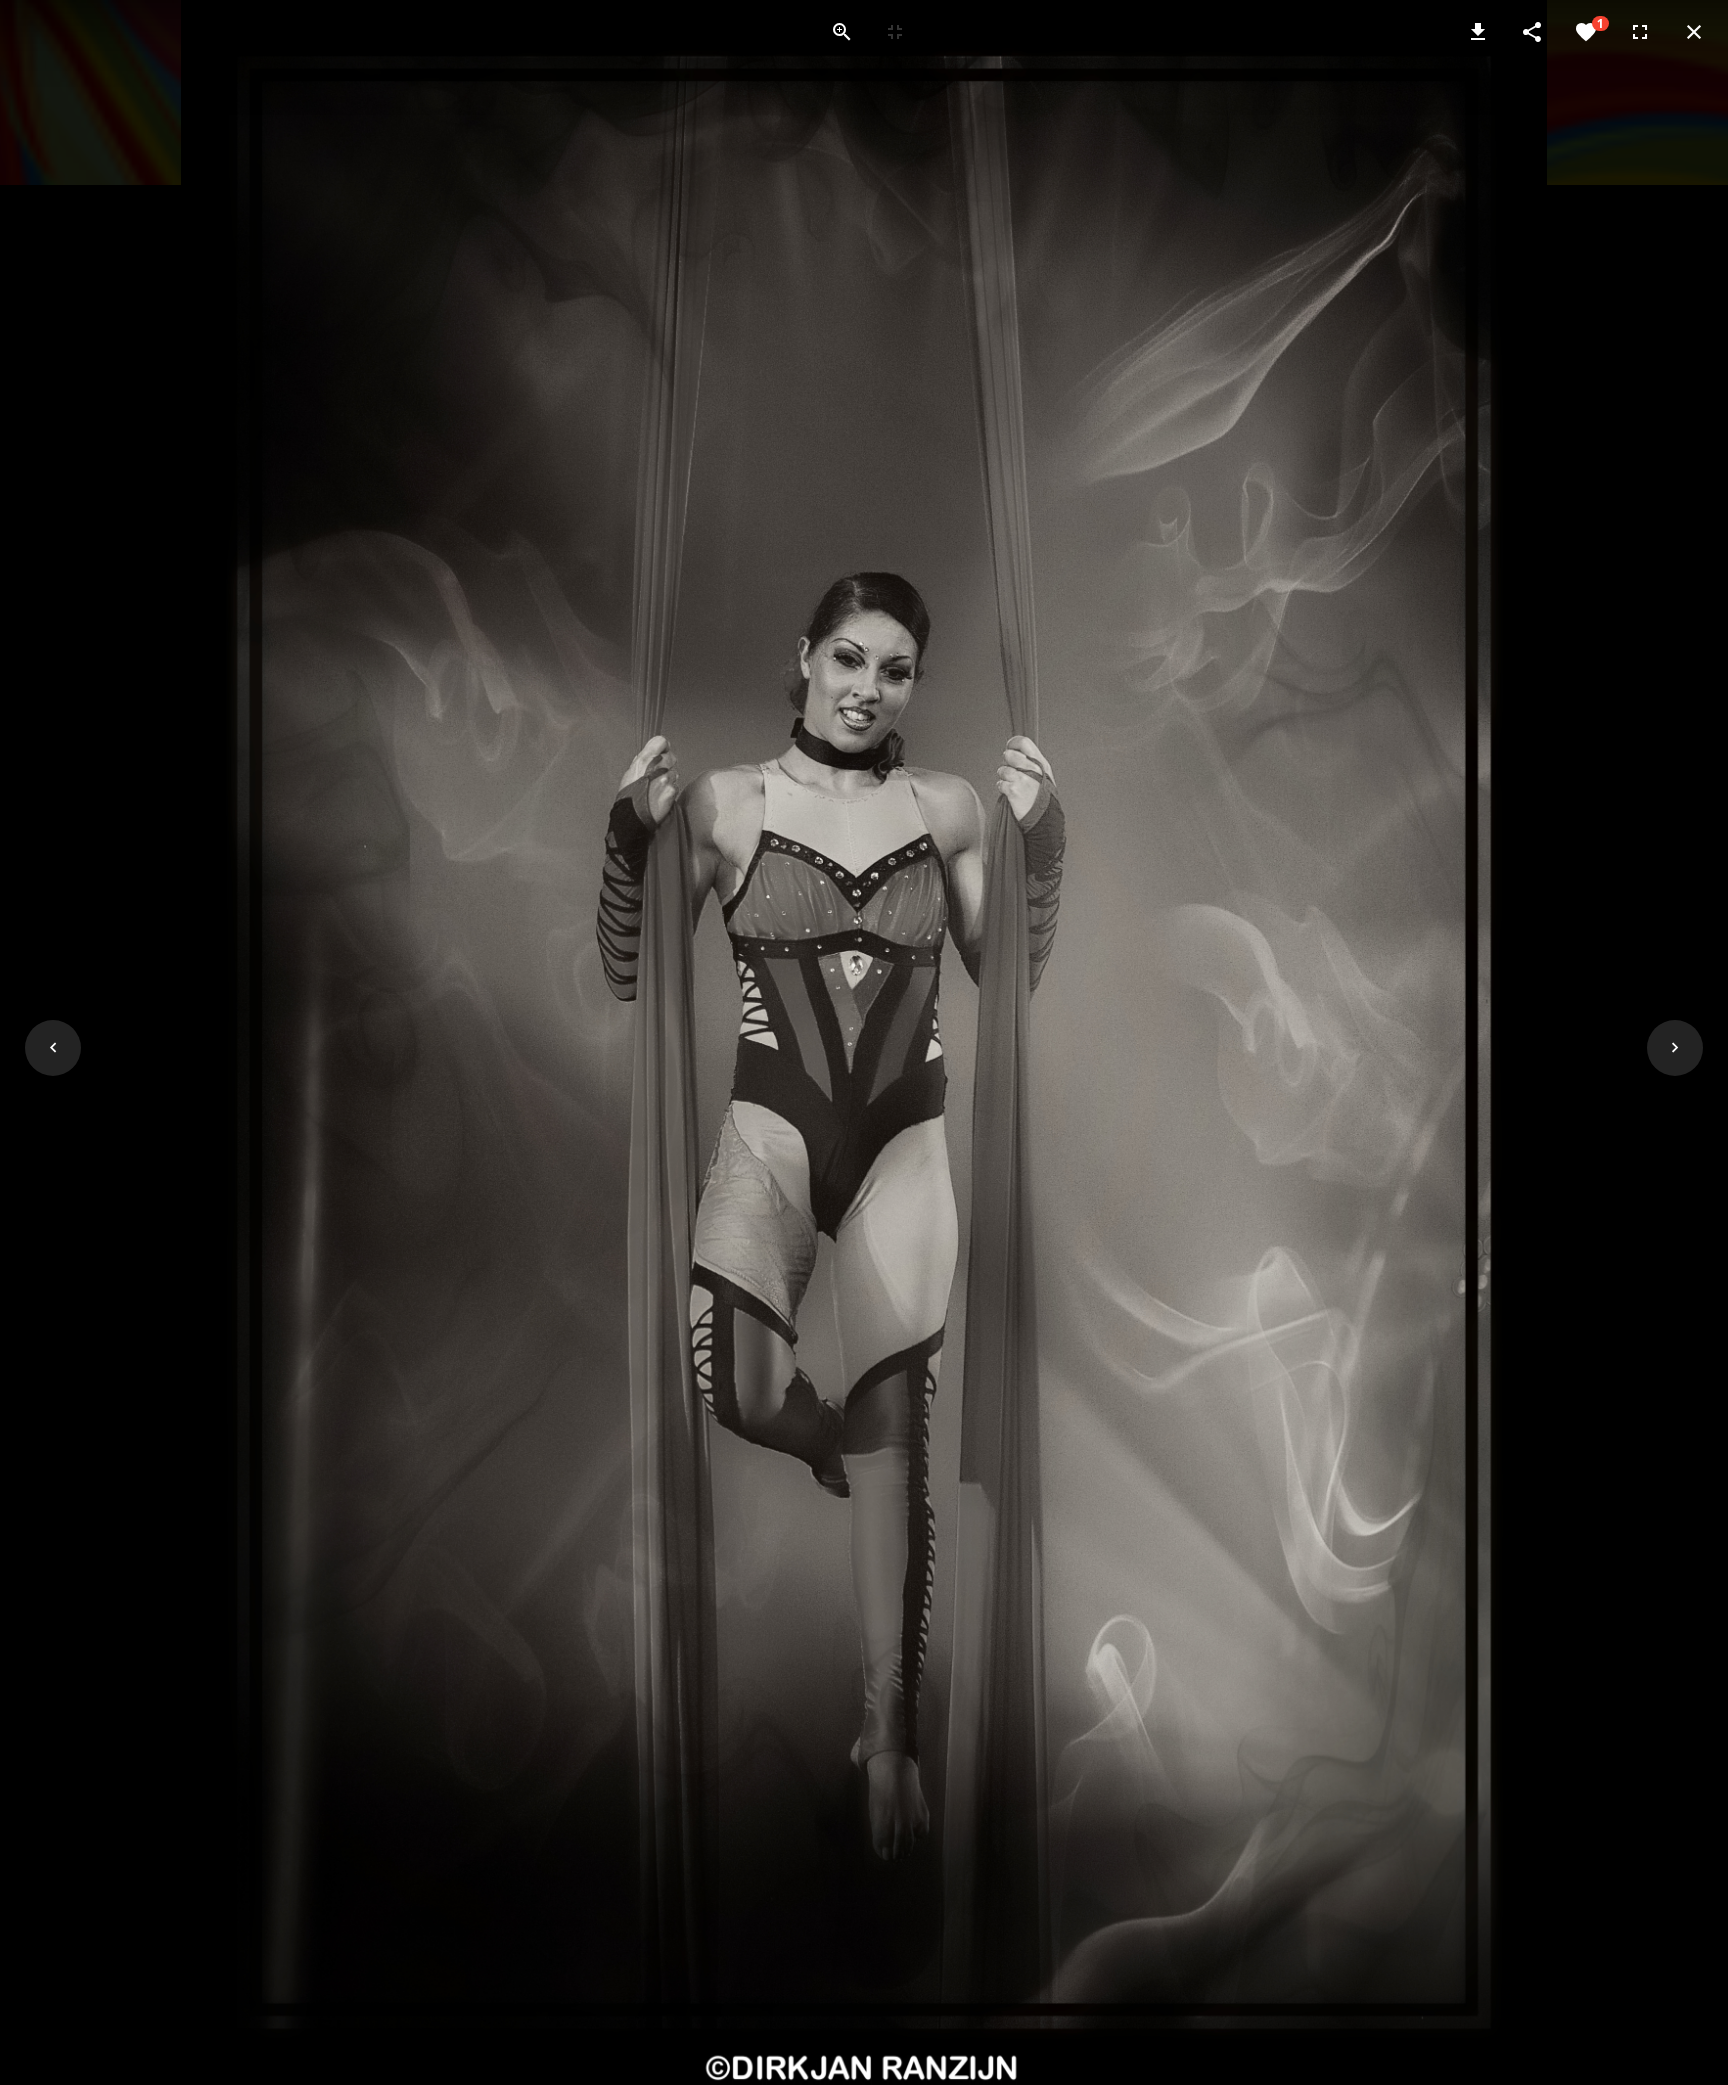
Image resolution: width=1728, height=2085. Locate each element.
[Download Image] (1478, 32)
